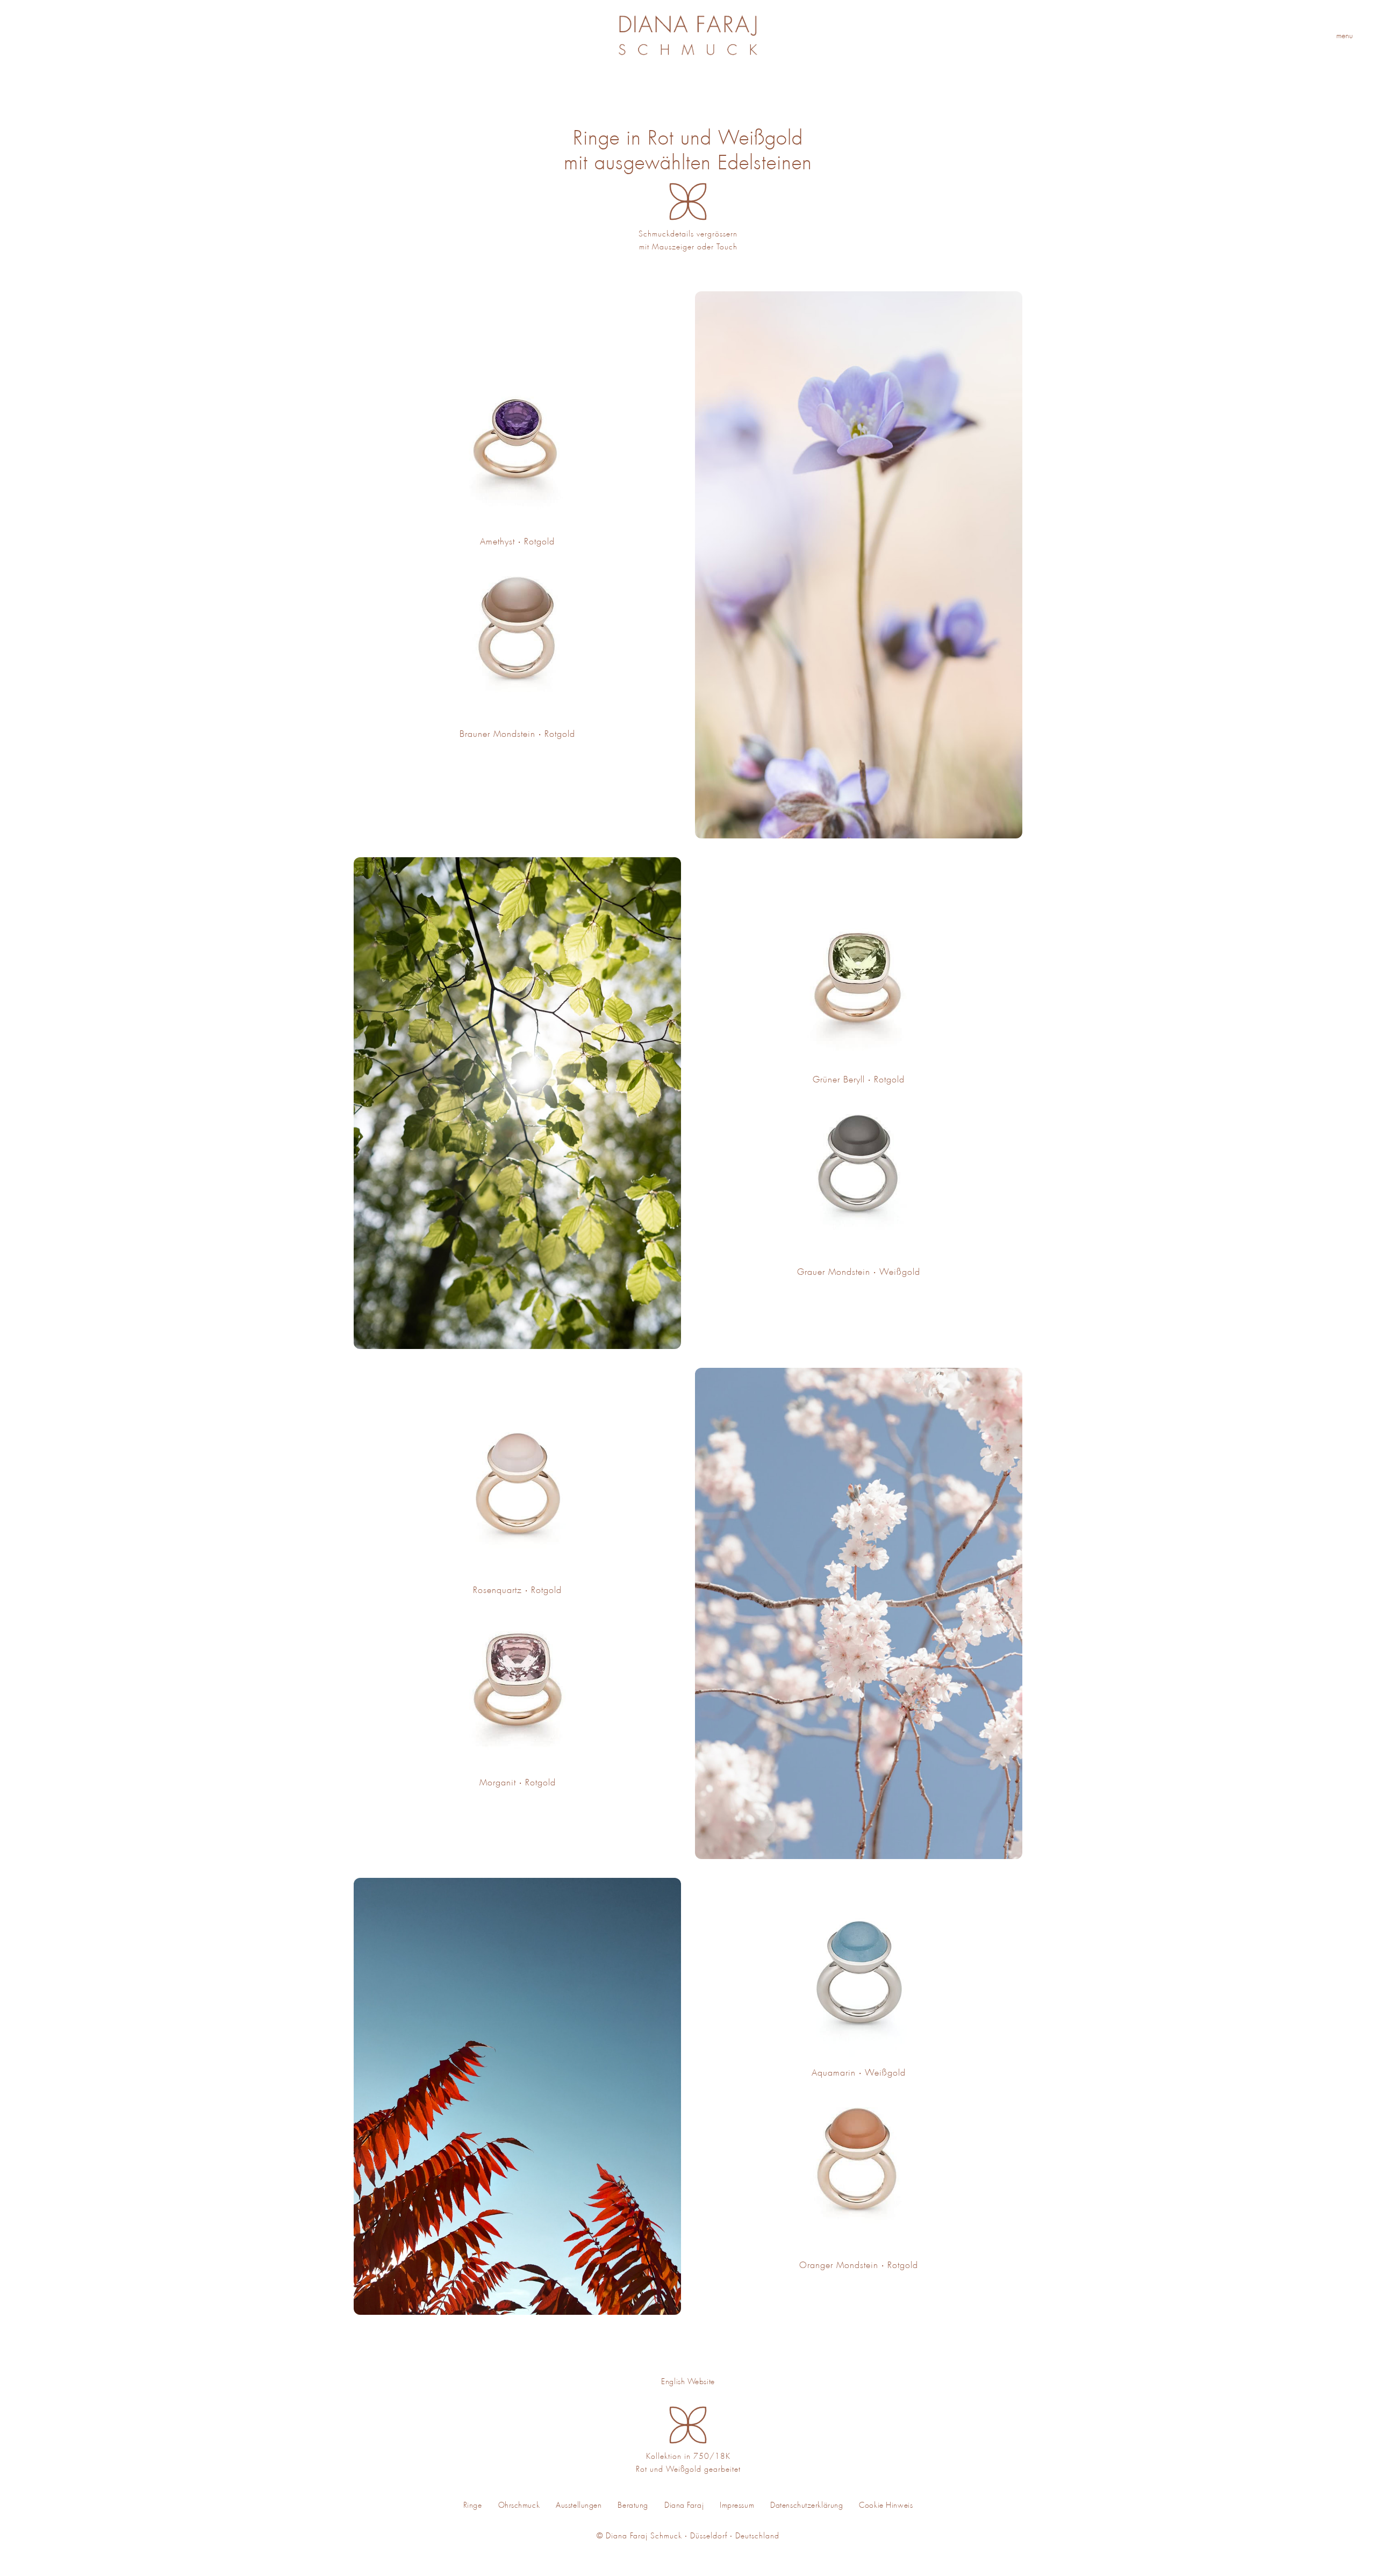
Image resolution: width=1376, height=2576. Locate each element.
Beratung (633, 2505)
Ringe (473, 2505)
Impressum (737, 2505)
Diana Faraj (684, 2505)
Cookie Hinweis (886, 2505)
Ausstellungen (579, 2505)
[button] (1349, 35)
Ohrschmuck (519, 2505)
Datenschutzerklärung (807, 2505)
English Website (688, 2381)
